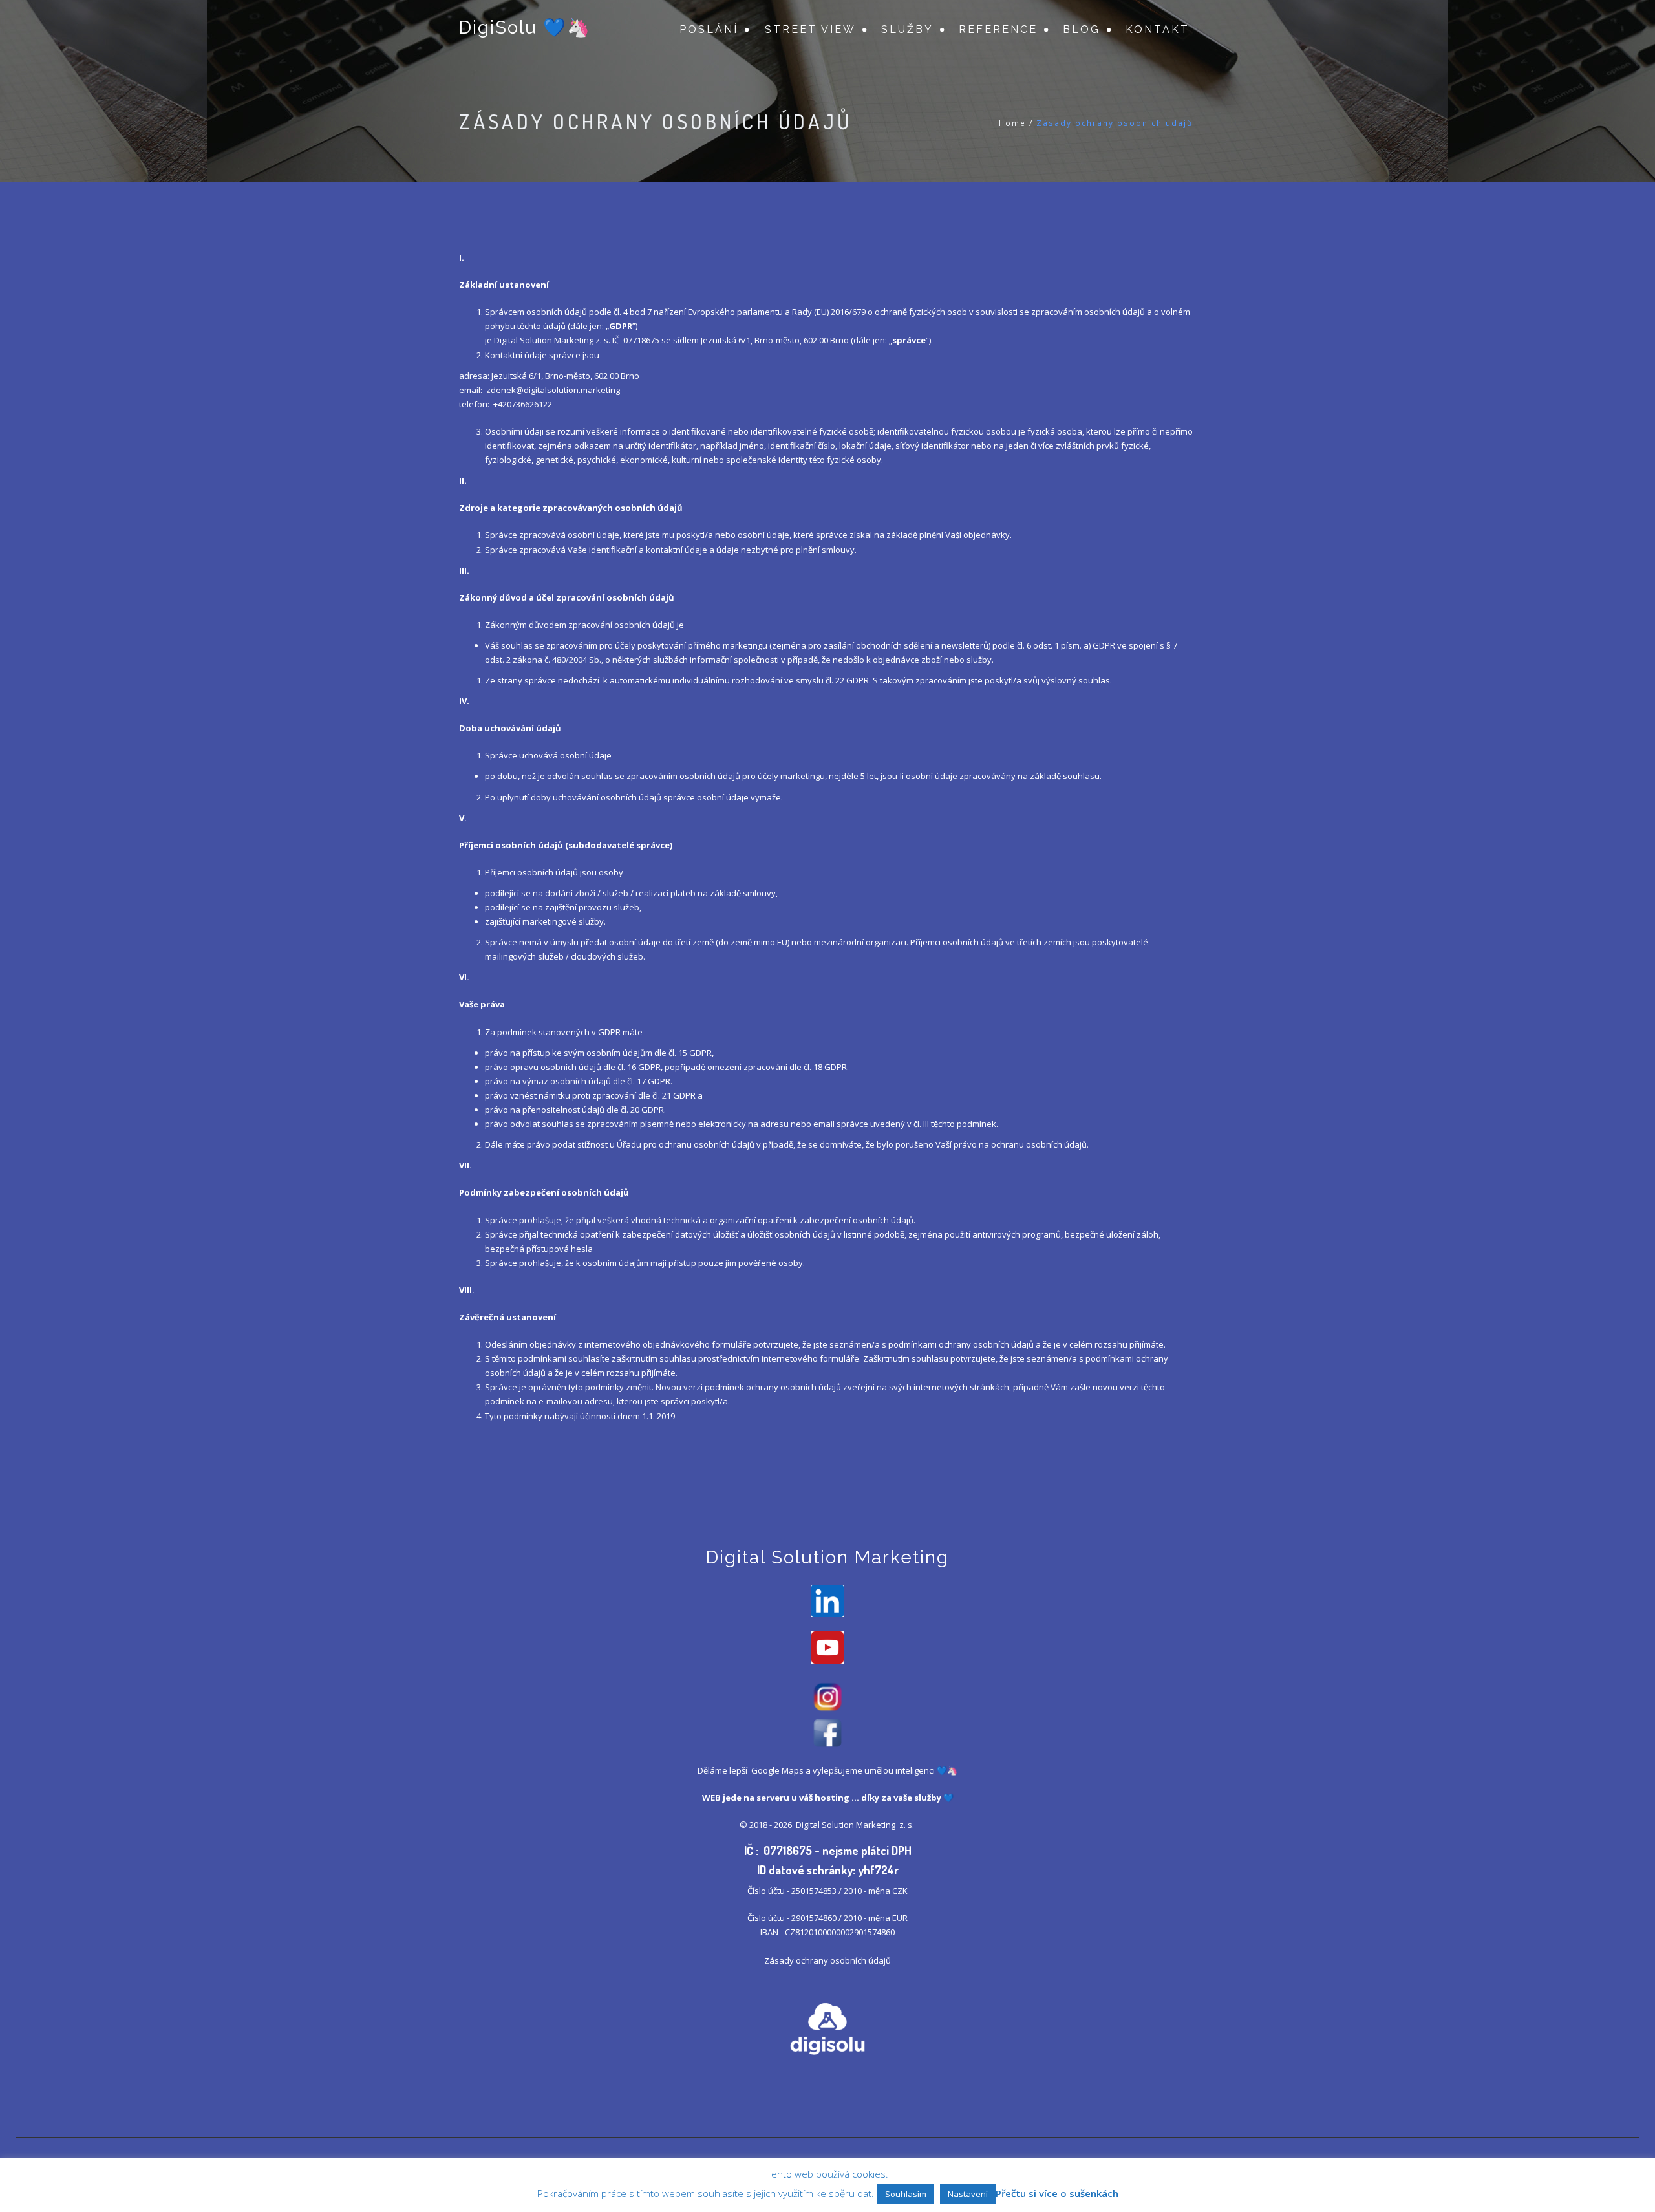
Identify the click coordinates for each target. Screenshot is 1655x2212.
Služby (907, 29)
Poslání (709, 29)
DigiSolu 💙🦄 (525, 27)
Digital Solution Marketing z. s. (856, 1825)
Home (1012, 123)
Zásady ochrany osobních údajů (827, 1960)
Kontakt (1158, 29)
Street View (810, 29)
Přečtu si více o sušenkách (1057, 2193)
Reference (998, 29)
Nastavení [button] (968, 2194)
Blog (1082, 29)
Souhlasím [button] (906, 2194)
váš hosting (824, 1798)
